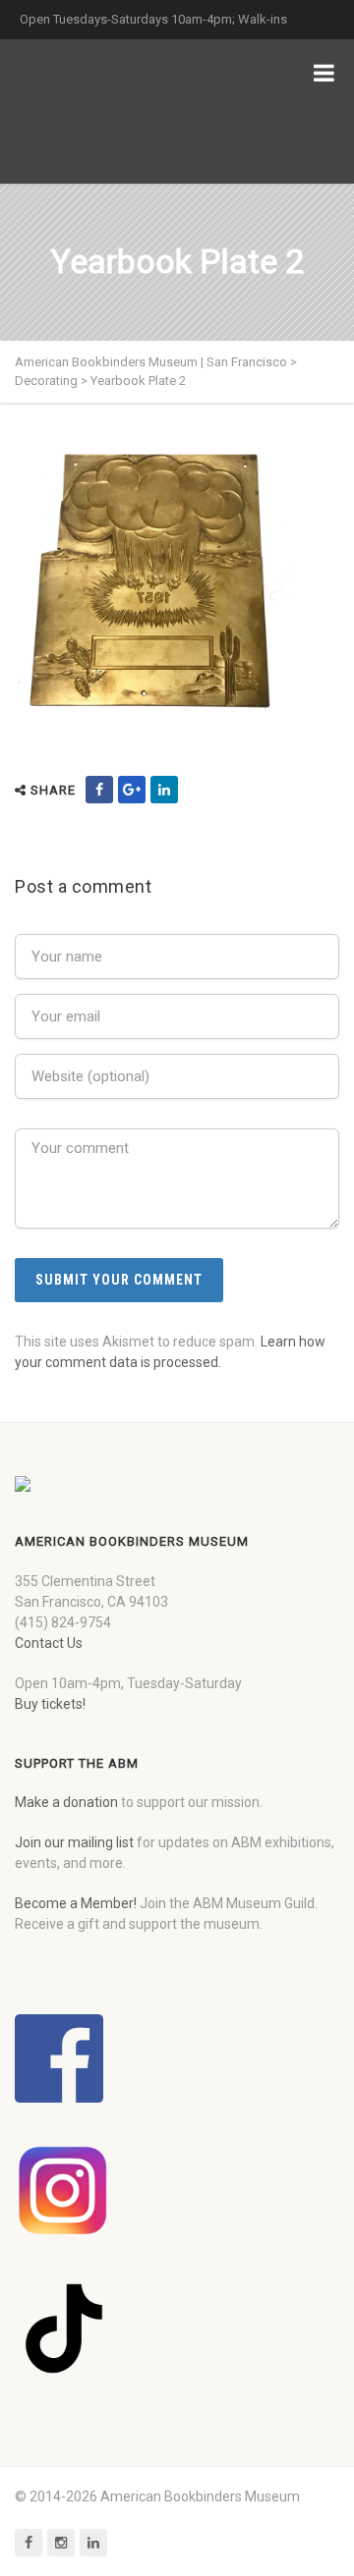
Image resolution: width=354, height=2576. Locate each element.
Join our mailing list (74, 1842)
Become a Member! (76, 1903)
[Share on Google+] (132, 790)
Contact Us (49, 1643)
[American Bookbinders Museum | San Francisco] (118, 111)
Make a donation (66, 1802)
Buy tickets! (50, 1704)
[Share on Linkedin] (164, 790)
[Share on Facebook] (99, 790)
